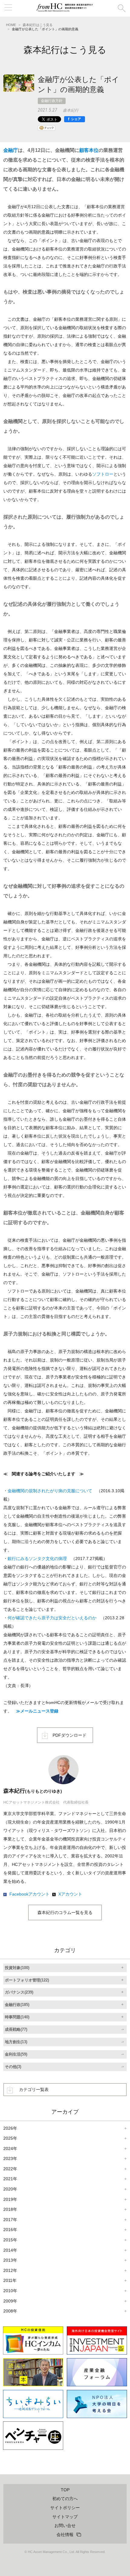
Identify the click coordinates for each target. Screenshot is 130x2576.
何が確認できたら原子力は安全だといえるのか (52, 1618)
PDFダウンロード (70, 1735)
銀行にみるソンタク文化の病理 (37, 1558)
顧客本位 (89, 150)
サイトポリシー (65, 2508)
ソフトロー (103, 474)
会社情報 (65, 2535)
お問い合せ (65, 2525)
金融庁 (11, 150)
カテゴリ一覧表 (34, 2089)
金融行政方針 (52, 101)
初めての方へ (65, 2499)
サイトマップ (65, 2517)
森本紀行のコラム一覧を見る (65, 1912)
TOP (65, 2490)
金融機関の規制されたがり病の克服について (50, 1491)
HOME (11, 25)
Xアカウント (70, 1894)
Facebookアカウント (29, 1894)
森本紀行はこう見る (38, 25)
